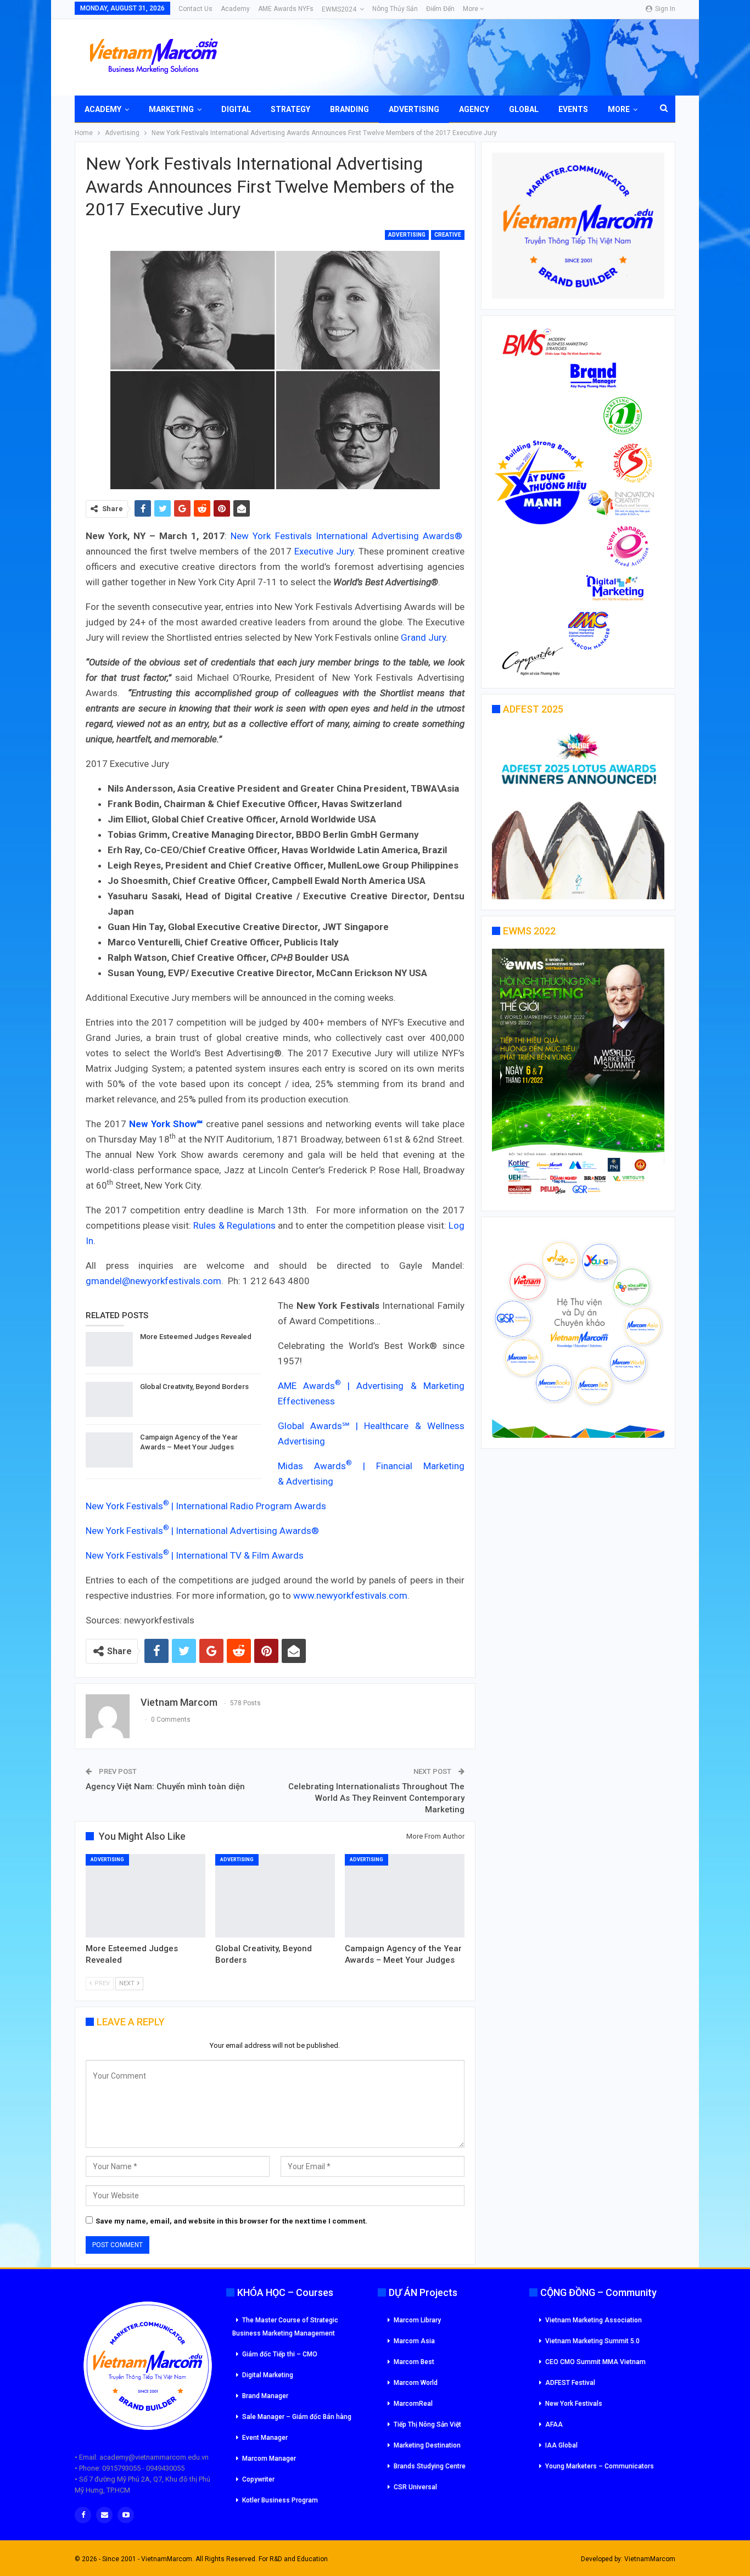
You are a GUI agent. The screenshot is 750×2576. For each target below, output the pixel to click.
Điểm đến (440, 9)
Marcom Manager (269, 2459)
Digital (236, 109)
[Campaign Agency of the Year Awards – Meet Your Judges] (109, 1450)
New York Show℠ (166, 1124)
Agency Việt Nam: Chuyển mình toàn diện (165, 1787)
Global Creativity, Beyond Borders (194, 1387)
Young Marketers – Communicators (600, 2466)
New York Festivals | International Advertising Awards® (202, 1531)
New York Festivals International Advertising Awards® (346, 536)
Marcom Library (417, 2320)
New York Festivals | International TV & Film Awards (195, 1555)
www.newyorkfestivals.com (350, 1595)
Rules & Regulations (234, 1225)
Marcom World (416, 2383)
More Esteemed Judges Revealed (196, 1337)
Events (573, 109)
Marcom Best (414, 2362)
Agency (474, 109)
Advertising (414, 109)
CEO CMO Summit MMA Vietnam (595, 2362)
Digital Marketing (268, 2375)
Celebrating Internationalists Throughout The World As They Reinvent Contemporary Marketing (376, 1798)
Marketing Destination (427, 2445)
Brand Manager (265, 2396)
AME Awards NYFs (286, 9)
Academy (235, 9)
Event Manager (265, 2438)
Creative (448, 235)
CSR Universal (415, 2487)
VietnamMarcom (650, 2559)
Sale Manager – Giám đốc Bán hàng (297, 2417)
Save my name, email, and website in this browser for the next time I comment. (231, 2221)
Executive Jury (324, 551)
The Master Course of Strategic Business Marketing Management (285, 2327)
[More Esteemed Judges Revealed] (109, 1349)
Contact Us (195, 9)
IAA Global (561, 2445)
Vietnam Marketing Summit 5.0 (592, 2341)
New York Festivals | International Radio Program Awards (206, 1506)
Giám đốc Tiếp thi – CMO (280, 2354)
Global (524, 109)
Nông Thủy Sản (395, 9)
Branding (349, 109)
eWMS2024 (339, 9)
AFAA (554, 2424)
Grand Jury (423, 637)
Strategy (290, 109)
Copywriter (258, 2479)
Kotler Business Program (280, 2500)
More (471, 9)
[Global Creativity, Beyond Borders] (109, 1399)
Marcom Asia (414, 2341)
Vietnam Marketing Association (594, 2320)
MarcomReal (413, 2404)
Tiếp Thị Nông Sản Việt (427, 2424)
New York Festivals (574, 2404)
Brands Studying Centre (430, 2466)
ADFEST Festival (570, 2383)
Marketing (171, 109)
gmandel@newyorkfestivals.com (153, 1281)
